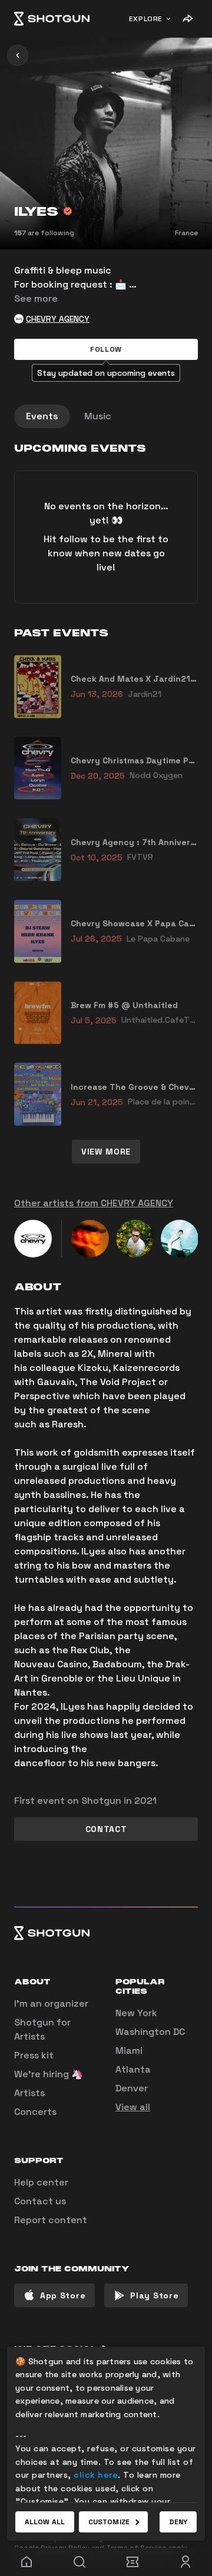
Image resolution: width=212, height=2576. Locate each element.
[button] (106, 349)
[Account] (185, 2562)
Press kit (34, 2055)
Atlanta (133, 2069)
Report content (51, 2220)
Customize (109, 2522)
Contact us (40, 2201)
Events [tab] (42, 416)
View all (133, 2107)
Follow (106, 349)
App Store (63, 2295)
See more (36, 298)
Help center (41, 2182)
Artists (29, 2093)
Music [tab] (98, 416)
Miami (129, 2051)
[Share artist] (187, 19)
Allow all (45, 2522)
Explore (146, 19)
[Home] (52, 19)
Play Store (154, 2295)
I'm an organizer (51, 2003)
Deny (178, 2522)
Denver (132, 2088)
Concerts (35, 2112)
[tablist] (106, 416)
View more (106, 1152)
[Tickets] (132, 2562)
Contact (106, 1829)
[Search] (79, 2562)
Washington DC (150, 2032)
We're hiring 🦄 (49, 2074)
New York (136, 2013)
